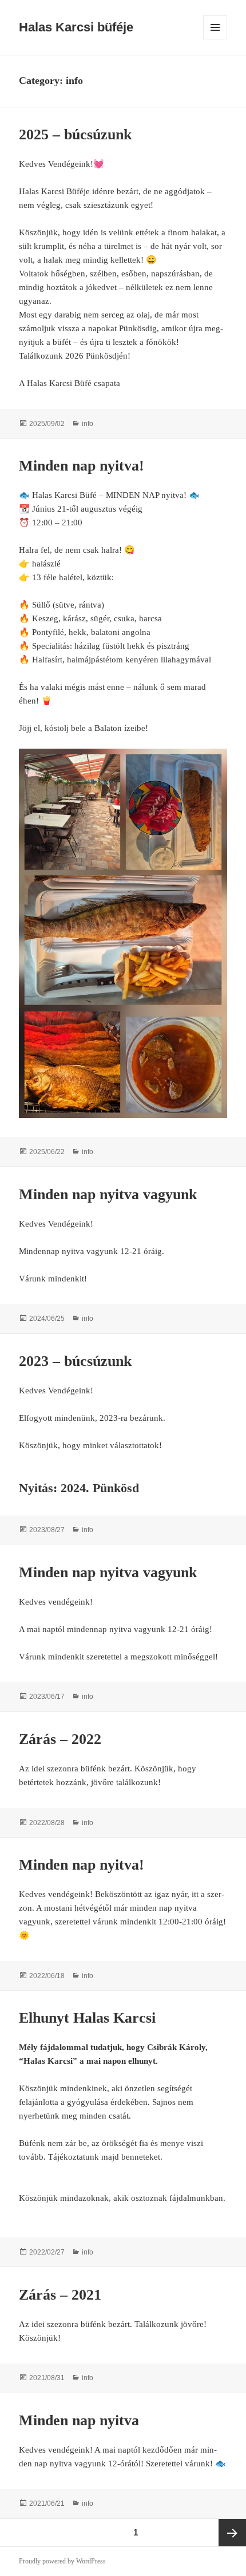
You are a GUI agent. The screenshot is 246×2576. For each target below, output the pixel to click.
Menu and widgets (215, 39)
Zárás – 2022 (60, 1739)
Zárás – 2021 (60, 2295)
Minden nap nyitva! (82, 466)
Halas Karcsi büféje (76, 27)
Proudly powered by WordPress (62, 2561)
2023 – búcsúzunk (75, 1361)
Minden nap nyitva (79, 2420)
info (88, 424)
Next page (232, 2533)
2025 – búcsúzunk (75, 134)
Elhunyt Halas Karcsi (87, 2018)
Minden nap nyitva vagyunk (108, 1194)
